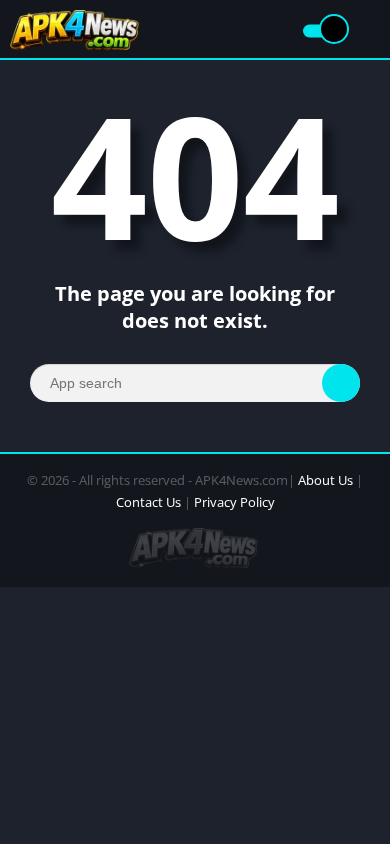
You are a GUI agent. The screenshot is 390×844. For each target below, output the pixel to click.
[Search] (341, 383)
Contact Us (148, 502)
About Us (325, 480)
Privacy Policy (234, 502)
